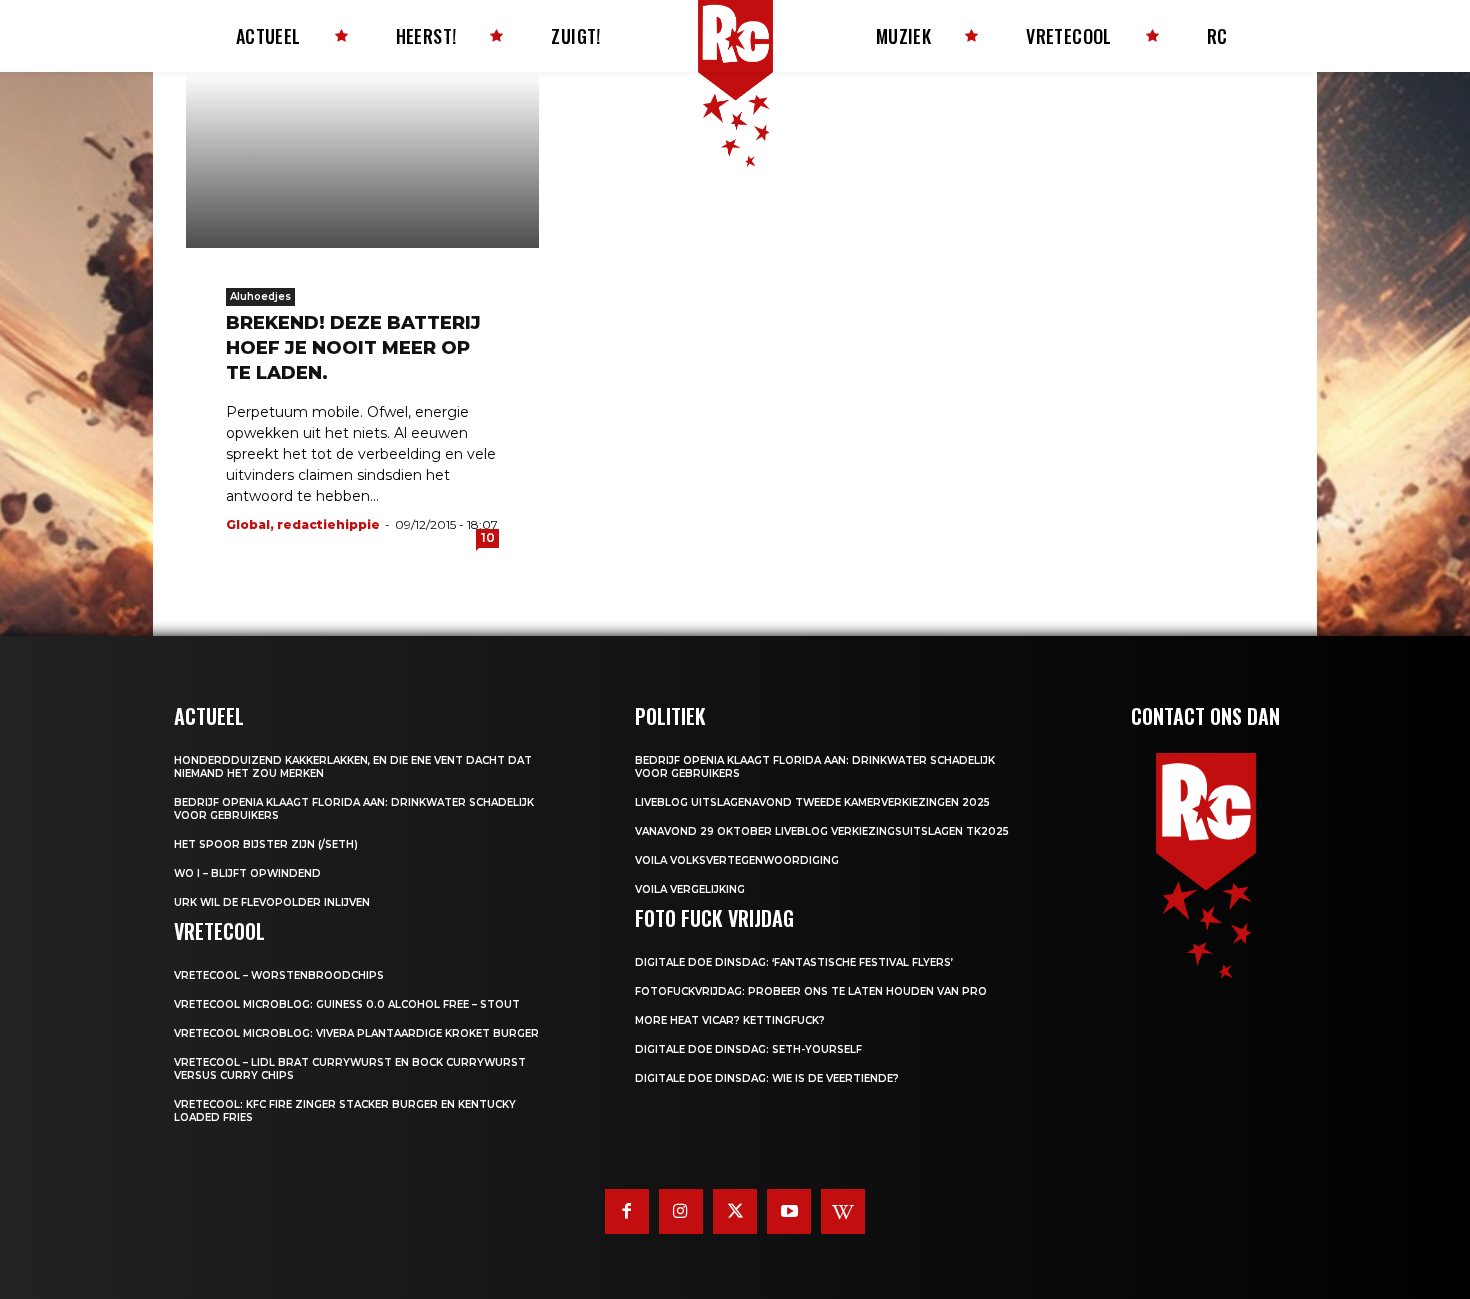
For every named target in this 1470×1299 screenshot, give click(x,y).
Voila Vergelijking (690, 889)
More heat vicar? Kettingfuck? (730, 1020)
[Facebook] (627, 1211)
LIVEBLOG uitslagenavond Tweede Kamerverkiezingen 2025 (812, 802)
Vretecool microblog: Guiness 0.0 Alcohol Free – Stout (347, 1004)
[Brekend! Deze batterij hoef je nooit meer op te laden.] (362, 160)
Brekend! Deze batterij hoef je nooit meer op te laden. (353, 348)
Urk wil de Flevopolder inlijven (272, 902)
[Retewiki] (843, 1211)
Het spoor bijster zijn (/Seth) (266, 844)
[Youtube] (789, 1211)
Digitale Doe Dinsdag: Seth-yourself (748, 1049)
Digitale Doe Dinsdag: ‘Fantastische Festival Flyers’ (794, 962)
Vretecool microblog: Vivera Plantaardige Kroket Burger (356, 1033)
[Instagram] (681, 1211)
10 (488, 537)
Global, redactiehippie (303, 524)
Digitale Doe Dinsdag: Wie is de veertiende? (767, 1078)
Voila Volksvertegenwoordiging (737, 860)
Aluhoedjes (260, 296)
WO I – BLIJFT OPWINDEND (247, 873)
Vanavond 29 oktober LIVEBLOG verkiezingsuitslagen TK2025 (822, 831)
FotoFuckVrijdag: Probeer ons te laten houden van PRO (811, 991)
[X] (735, 1211)
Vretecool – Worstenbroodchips (279, 975)
